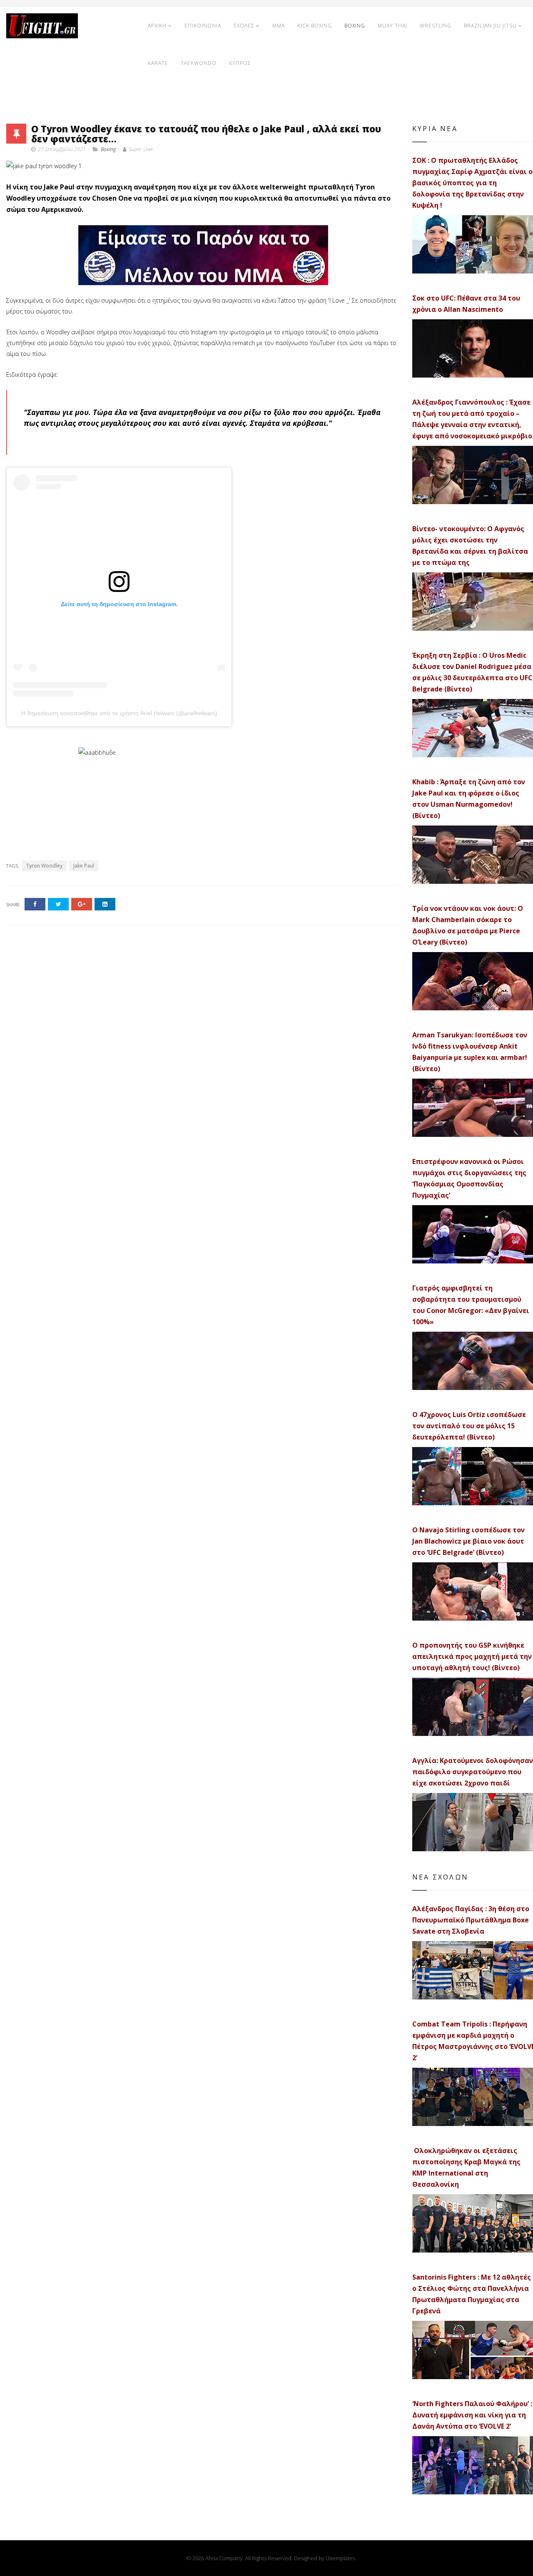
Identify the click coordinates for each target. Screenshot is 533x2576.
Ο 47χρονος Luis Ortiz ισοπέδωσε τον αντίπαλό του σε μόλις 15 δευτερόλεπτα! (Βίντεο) (469, 1426)
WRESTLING (436, 26)
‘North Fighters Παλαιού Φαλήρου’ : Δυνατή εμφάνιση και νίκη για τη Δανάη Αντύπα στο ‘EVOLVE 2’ (472, 2415)
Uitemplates (340, 2558)
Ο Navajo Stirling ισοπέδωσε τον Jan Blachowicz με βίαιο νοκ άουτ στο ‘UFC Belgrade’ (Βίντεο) (468, 1541)
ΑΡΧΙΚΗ (157, 26)
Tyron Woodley (44, 866)
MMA (279, 26)
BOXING (355, 26)
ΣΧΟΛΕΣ (244, 26)
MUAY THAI (392, 26)
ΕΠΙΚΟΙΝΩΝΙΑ (203, 26)
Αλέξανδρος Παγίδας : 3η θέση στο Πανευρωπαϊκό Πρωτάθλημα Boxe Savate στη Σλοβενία (471, 1920)
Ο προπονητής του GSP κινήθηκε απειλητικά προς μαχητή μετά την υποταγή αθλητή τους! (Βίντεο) (472, 1656)
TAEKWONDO (199, 63)
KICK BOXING (315, 26)
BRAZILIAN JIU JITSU (490, 26)
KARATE (158, 63)
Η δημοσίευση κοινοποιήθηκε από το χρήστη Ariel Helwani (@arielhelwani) (119, 713)
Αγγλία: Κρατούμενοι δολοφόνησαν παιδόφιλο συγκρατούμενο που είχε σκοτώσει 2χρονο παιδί (473, 1772)
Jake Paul (84, 866)
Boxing (108, 149)
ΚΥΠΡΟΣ (240, 63)
